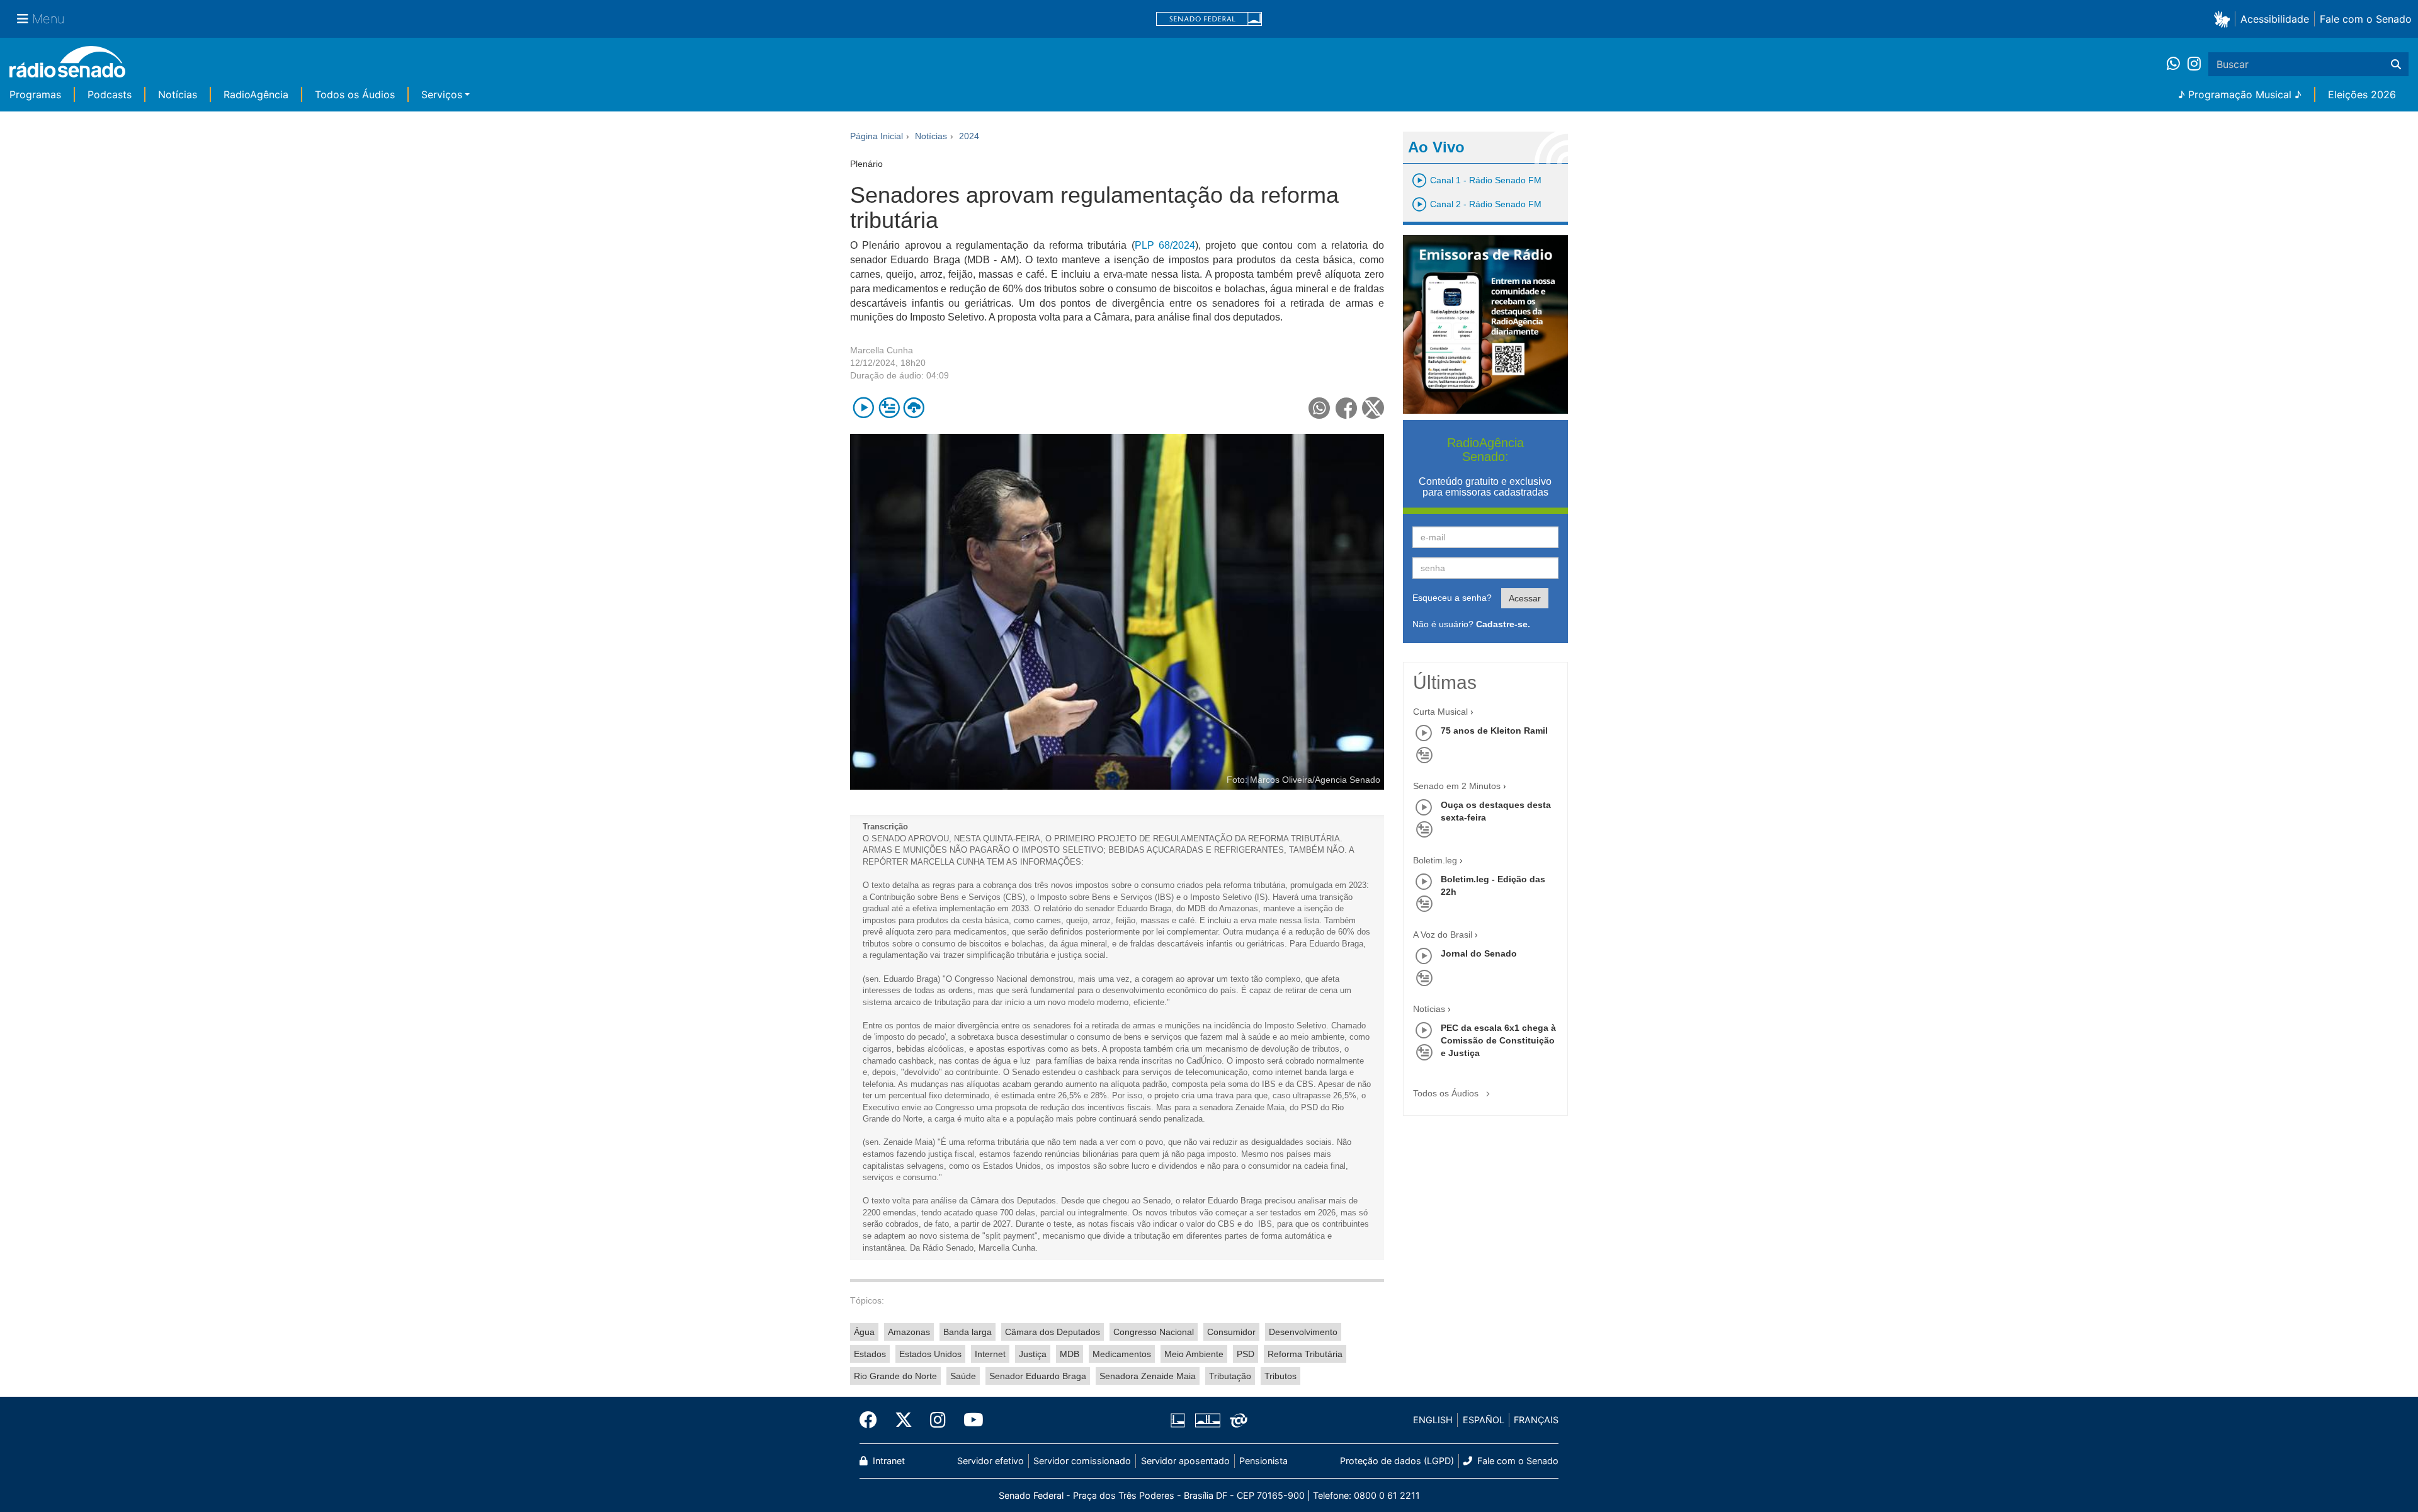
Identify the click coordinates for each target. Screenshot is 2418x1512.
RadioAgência (256, 94)
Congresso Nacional (1154, 1332)
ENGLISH (1433, 1420)
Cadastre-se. (1503, 624)
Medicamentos (1122, 1354)
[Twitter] (904, 1420)
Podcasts (110, 94)
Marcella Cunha (882, 350)
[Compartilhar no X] (1373, 408)
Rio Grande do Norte (895, 1376)
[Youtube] (969, 1420)
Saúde (963, 1376)
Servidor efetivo (990, 1461)
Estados (870, 1354)
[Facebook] (873, 1420)
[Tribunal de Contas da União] (1236, 1420)
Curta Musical (1440, 712)
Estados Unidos (930, 1354)
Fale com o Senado (2366, 19)
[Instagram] (2194, 64)
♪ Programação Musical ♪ (2240, 94)
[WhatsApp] (2177, 64)
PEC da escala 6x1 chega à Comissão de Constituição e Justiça (1498, 1040)
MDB (1070, 1354)
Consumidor (1231, 1332)
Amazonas (909, 1332)
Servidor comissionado (1082, 1461)
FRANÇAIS (1536, 1420)
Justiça (1033, 1354)
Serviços (442, 94)
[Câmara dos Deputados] (1180, 1420)
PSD (1246, 1354)
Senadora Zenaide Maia (1148, 1376)
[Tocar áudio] (864, 408)
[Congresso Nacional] (1207, 1420)
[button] (2224, 19)
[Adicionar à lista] (889, 408)
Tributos (1280, 1376)
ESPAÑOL (1484, 1420)
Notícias (178, 94)
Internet (990, 1354)
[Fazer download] (914, 408)
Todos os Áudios (355, 94)
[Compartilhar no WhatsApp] (1320, 408)
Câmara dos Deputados (1053, 1332)
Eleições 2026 (2362, 94)
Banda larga (968, 1332)
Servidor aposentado (1185, 1461)
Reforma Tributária (1305, 1354)
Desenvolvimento (1303, 1332)
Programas (35, 94)
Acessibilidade (2275, 19)
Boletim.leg (1435, 860)
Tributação (1230, 1376)
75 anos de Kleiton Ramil (1494, 730)
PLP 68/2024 (1165, 245)
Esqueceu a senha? (1452, 598)
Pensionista (1263, 1461)
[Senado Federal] (1209, 19)
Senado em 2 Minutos (1457, 786)
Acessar (1525, 598)
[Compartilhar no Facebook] (1347, 408)
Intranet (888, 1461)
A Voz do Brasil (1443, 935)
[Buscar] (2396, 64)
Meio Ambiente (1194, 1354)
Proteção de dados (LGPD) (1397, 1461)
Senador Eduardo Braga (1038, 1376)
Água (864, 1332)
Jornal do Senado (1479, 953)
